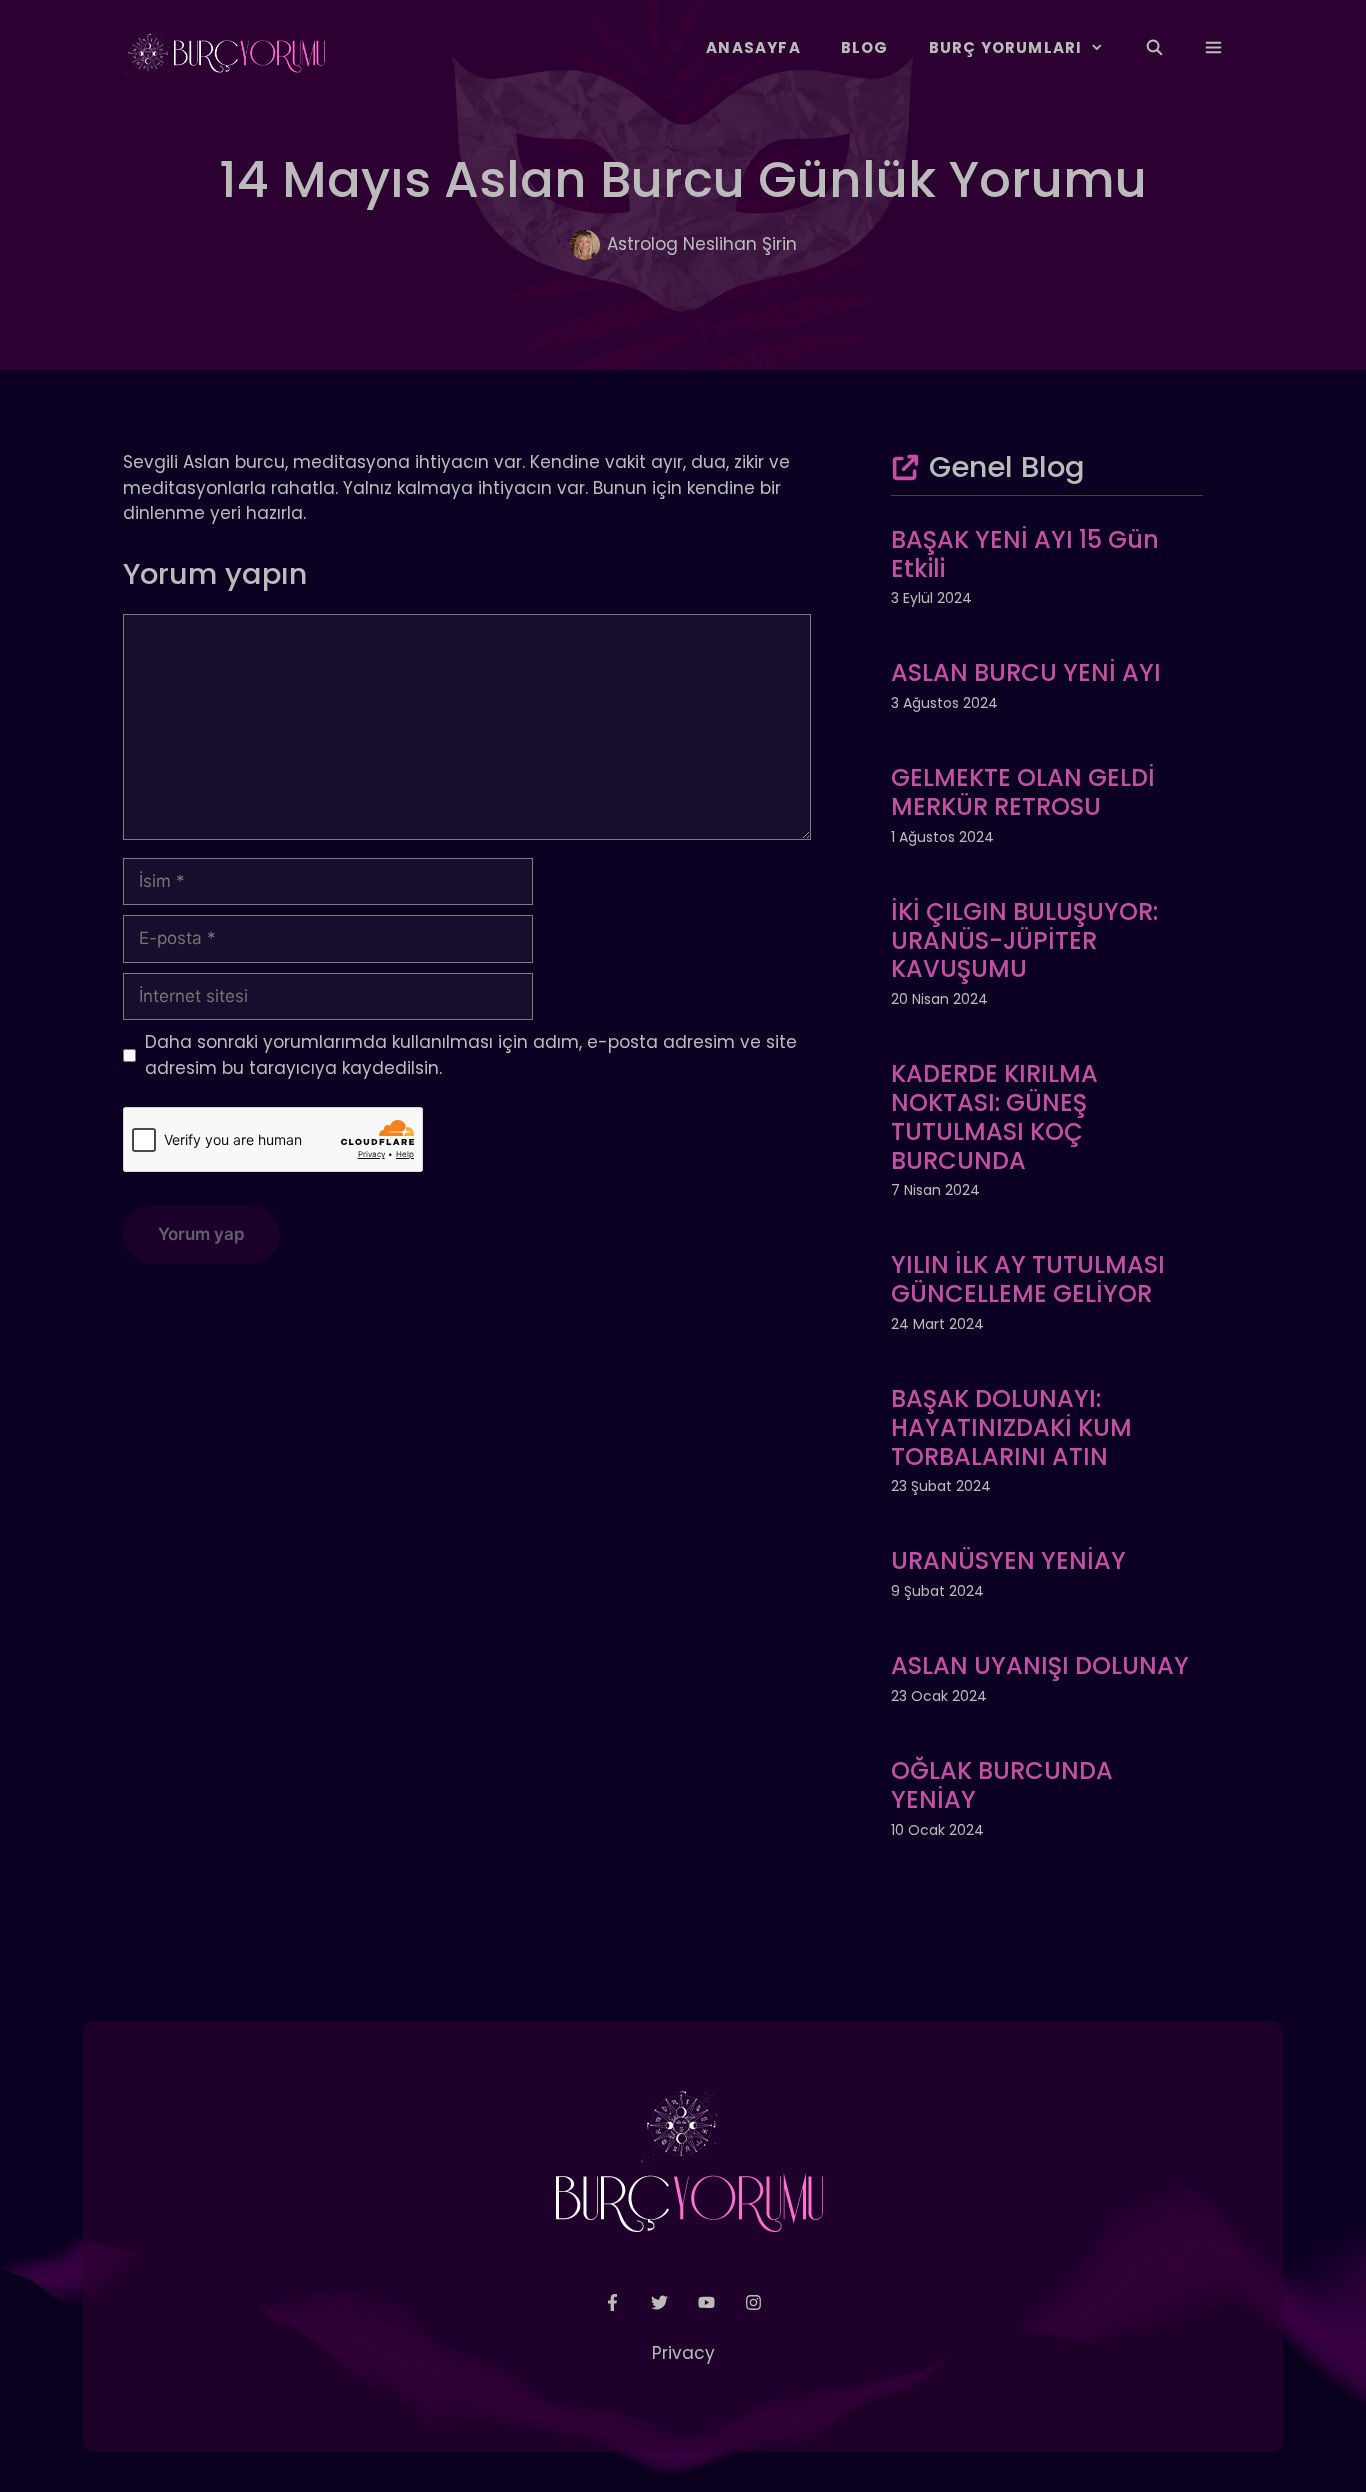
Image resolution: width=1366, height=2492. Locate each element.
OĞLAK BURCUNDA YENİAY (1002, 1785)
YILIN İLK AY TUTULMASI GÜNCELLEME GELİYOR (1028, 1279)
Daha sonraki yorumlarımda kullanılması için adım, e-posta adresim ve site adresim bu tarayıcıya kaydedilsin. (471, 1055)
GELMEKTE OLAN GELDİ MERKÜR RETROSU (1023, 792)
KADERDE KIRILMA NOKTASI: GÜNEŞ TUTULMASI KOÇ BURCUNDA (994, 1116)
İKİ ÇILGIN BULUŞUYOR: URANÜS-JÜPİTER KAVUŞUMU (1024, 940)
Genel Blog (1007, 467)
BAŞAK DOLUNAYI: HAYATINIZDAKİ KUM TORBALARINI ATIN (1011, 1427)
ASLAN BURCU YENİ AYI (1026, 672)
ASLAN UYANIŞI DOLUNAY (1040, 1665)
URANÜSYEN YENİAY (1008, 1560)
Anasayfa (753, 47)
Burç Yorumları (1006, 47)
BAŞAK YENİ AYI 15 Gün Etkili (1025, 554)
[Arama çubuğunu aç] (1153, 48)
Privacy (683, 2353)
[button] (1213, 48)
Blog (865, 47)
